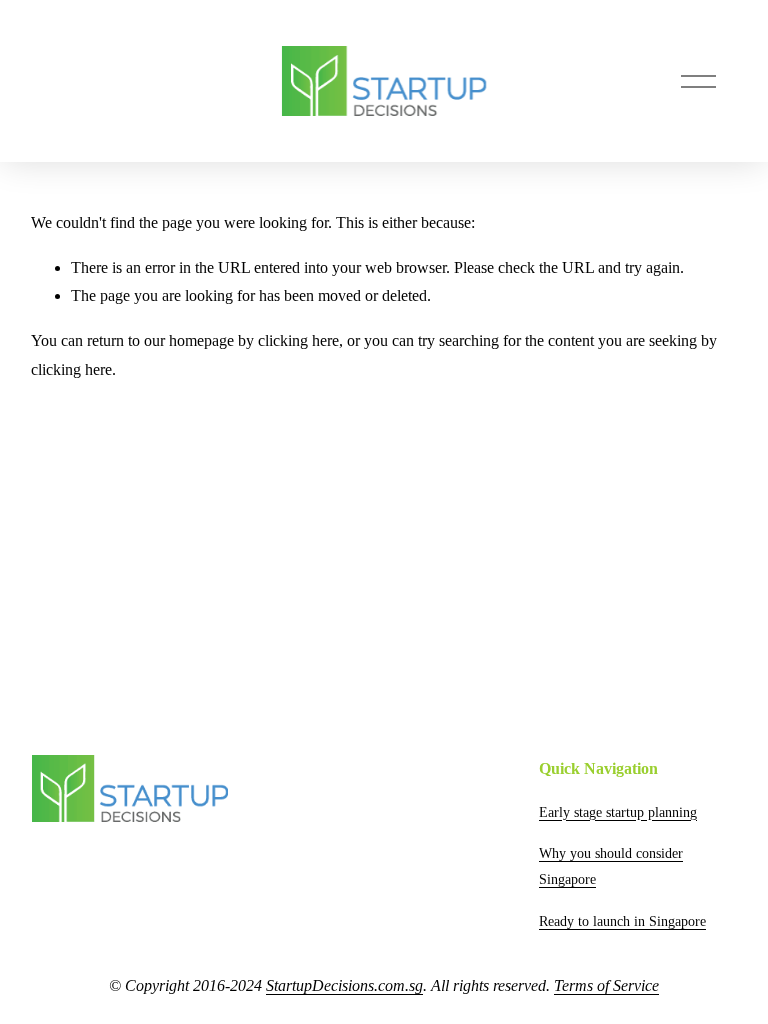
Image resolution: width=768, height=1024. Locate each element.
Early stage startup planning (618, 812)
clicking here (298, 340)
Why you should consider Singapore (611, 866)
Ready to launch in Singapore (622, 921)
